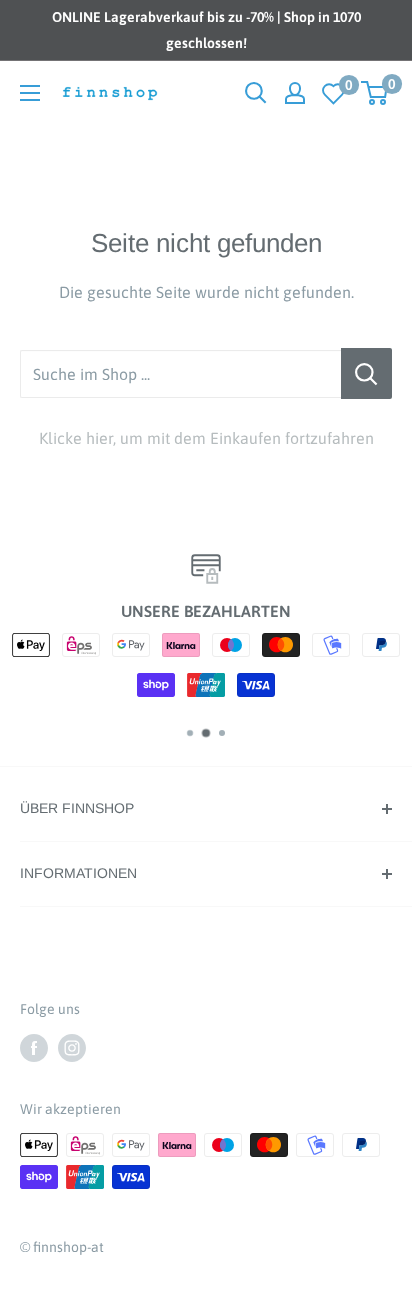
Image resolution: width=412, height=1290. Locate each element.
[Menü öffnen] (30, 93)
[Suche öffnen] (256, 93)
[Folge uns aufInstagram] (72, 1047)
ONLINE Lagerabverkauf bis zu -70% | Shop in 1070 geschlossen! (206, 30)
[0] (334, 93)
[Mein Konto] (295, 93)
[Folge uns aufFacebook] (34, 1047)
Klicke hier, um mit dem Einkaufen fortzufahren (206, 438)
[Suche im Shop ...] (366, 374)
